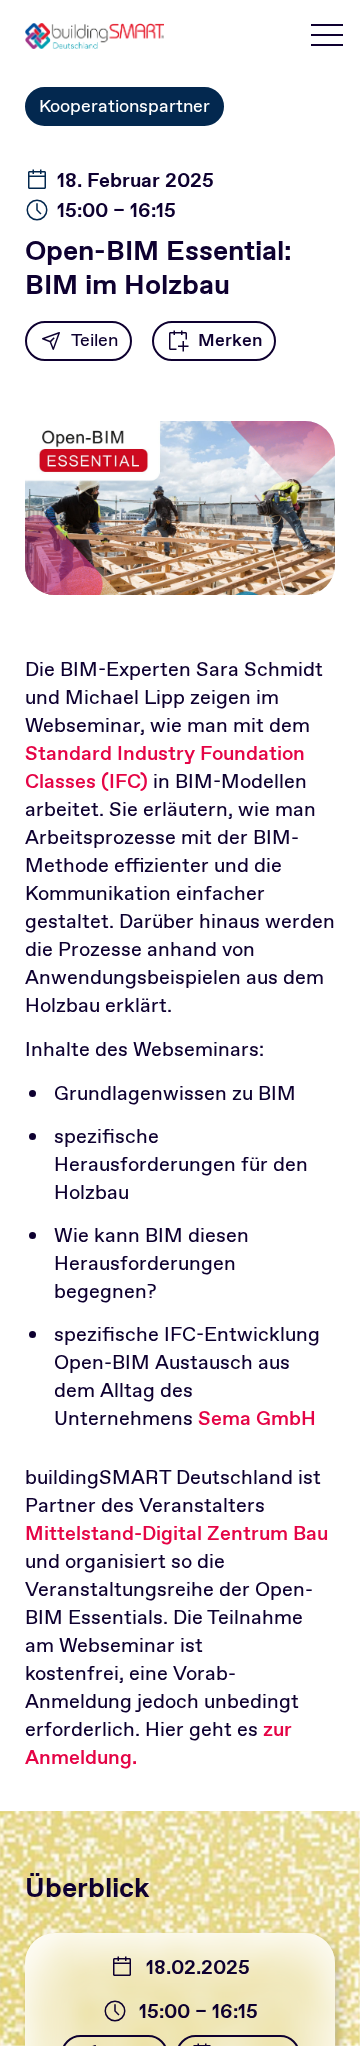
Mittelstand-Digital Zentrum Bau (176, 1533)
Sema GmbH (257, 1418)
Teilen (94, 340)
